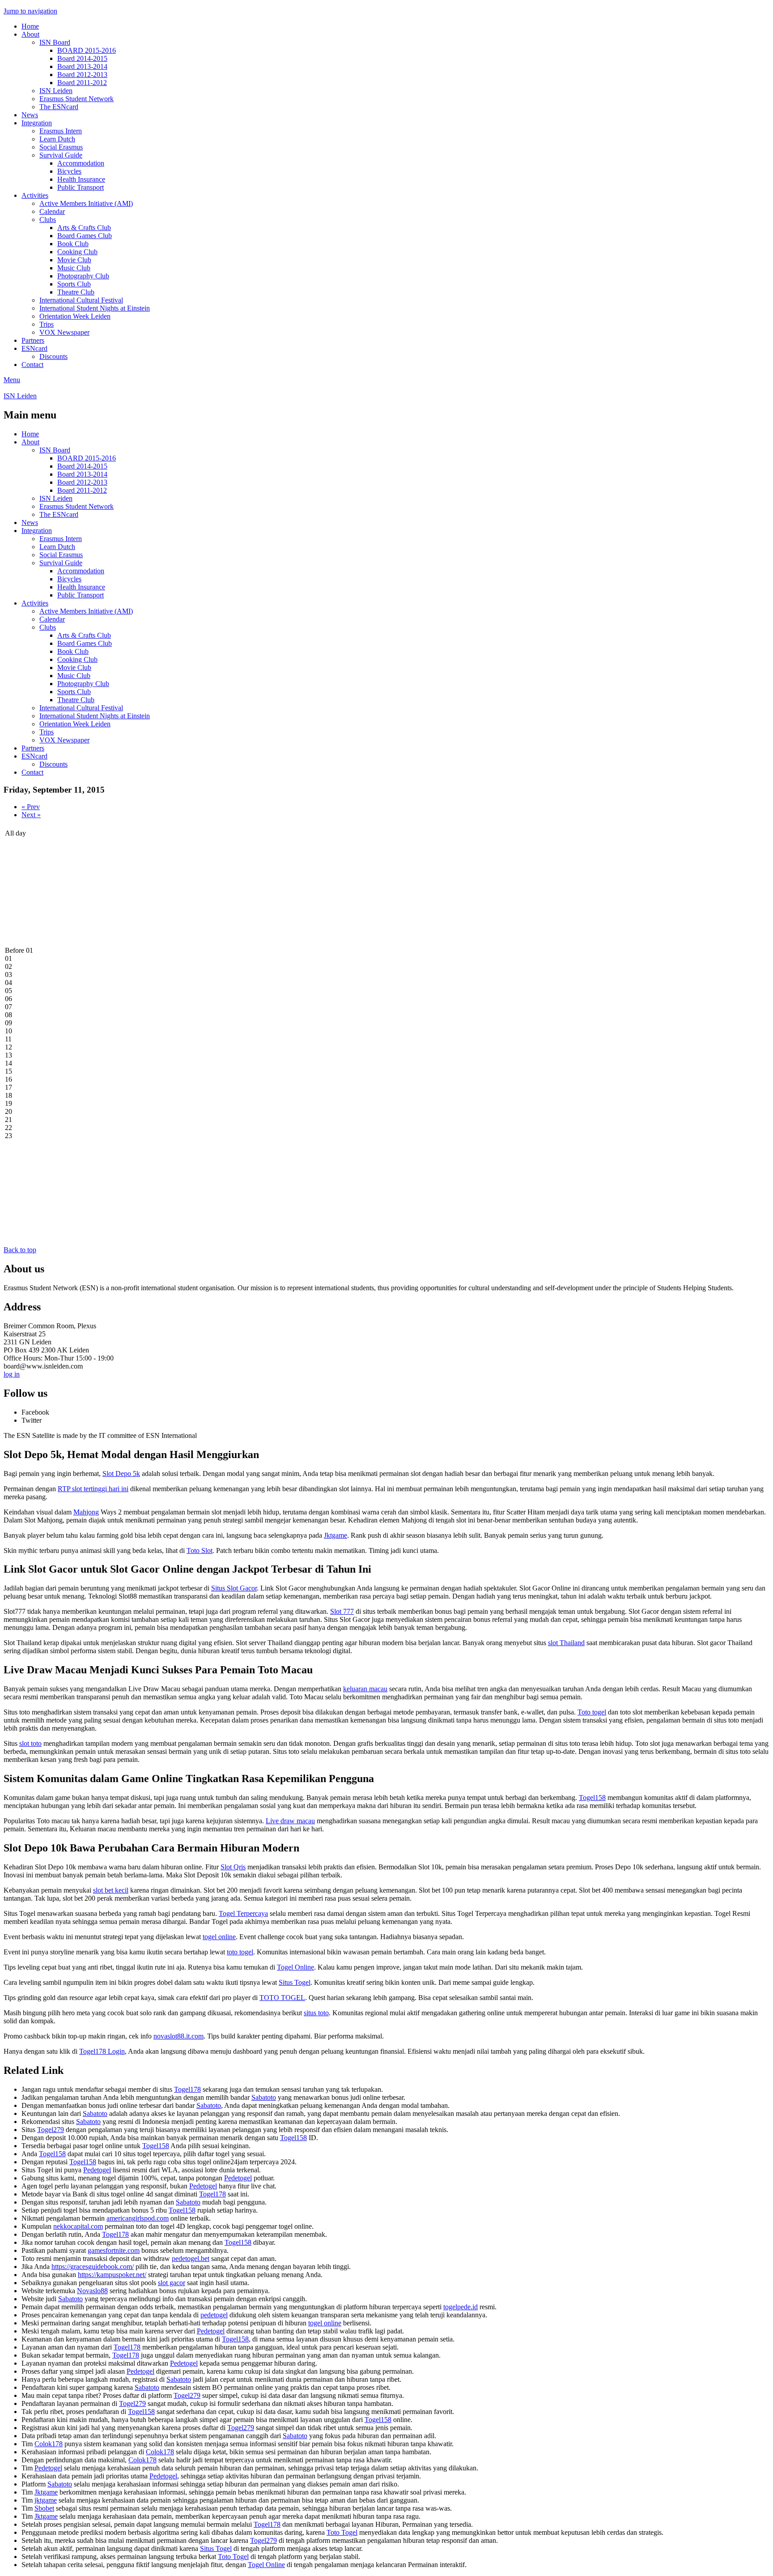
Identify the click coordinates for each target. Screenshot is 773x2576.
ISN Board (55, 42)
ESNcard (34, 348)
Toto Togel (342, 2532)
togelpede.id (461, 2307)
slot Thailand (566, 1643)
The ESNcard (59, 107)
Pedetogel (97, 2170)
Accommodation (81, 163)
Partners (33, 340)
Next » (31, 815)
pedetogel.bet (191, 2258)
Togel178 (187, 2089)
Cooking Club (77, 252)
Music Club (74, 268)
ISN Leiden (56, 91)
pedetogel (214, 2315)
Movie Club (74, 260)
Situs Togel (295, 1982)
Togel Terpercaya (243, 1913)
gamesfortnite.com (114, 2250)
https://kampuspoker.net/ (112, 2275)
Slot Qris (233, 1867)
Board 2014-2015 (82, 58)
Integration (37, 123)
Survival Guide (61, 155)
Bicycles (69, 171)
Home (30, 26)
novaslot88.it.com (178, 2036)
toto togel (240, 1952)
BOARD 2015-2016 (87, 50)
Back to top (20, 1250)
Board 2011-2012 (82, 83)
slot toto (30, 1743)
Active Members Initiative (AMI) (86, 203)
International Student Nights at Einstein (95, 308)
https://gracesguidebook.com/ (93, 2267)
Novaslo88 (92, 2291)
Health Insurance (81, 179)
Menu (12, 380)
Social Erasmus (61, 147)
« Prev (31, 807)
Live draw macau (290, 1821)
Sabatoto (264, 2097)
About (30, 34)
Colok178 (49, 2444)
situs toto (316, 2013)
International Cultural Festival (81, 300)
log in (12, 1374)
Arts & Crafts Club (84, 228)
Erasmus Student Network (76, 99)
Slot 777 (342, 1611)
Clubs (48, 220)
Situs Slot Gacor (234, 1588)
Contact (32, 365)
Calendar (52, 211)
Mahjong (86, 1512)
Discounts (53, 356)
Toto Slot (200, 1550)
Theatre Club (76, 292)
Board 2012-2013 (82, 75)
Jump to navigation (30, 11)
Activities (35, 195)
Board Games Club (85, 236)
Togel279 (51, 2130)
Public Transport (81, 187)
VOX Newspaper (64, 332)
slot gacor (172, 2283)
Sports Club (74, 284)
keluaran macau (365, 1689)
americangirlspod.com (138, 2218)
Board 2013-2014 (82, 66)
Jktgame (336, 1535)
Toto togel (592, 1712)
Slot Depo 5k (121, 1474)
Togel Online (295, 1967)
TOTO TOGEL (282, 1998)
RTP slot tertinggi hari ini (93, 1489)
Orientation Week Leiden (75, 316)
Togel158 (592, 1798)
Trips (47, 324)
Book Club (73, 244)
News (30, 115)
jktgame (46, 2500)
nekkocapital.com (78, 2226)
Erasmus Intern (61, 131)
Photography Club (83, 276)
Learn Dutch (57, 139)
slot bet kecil (111, 1890)
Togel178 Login (102, 2051)
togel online (219, 1937)
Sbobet (44, 2508)
